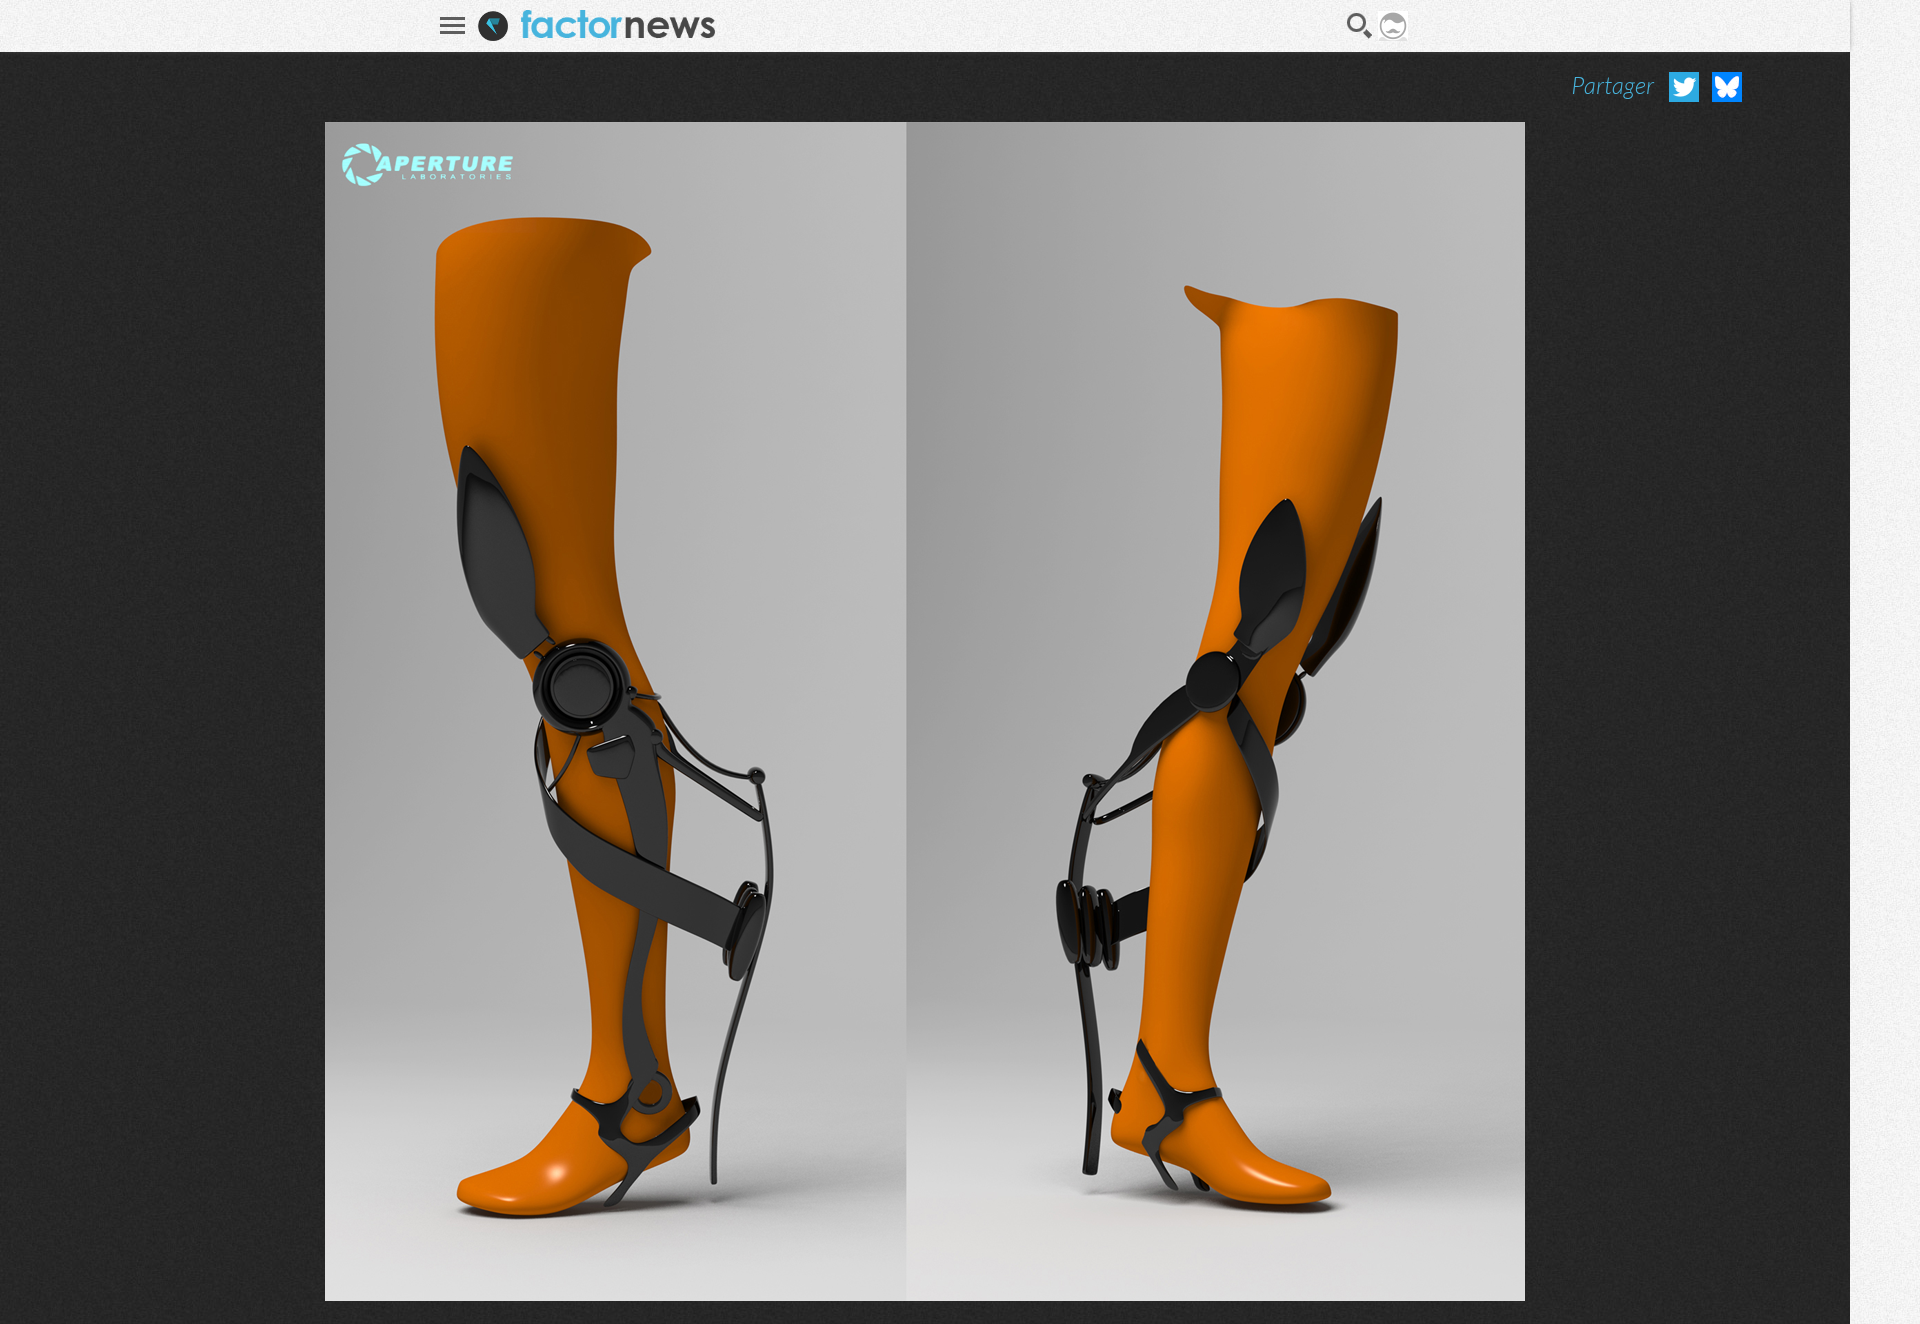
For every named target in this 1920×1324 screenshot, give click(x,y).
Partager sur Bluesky (1727, 87)
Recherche (1360, 26)
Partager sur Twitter (1684, 87)
